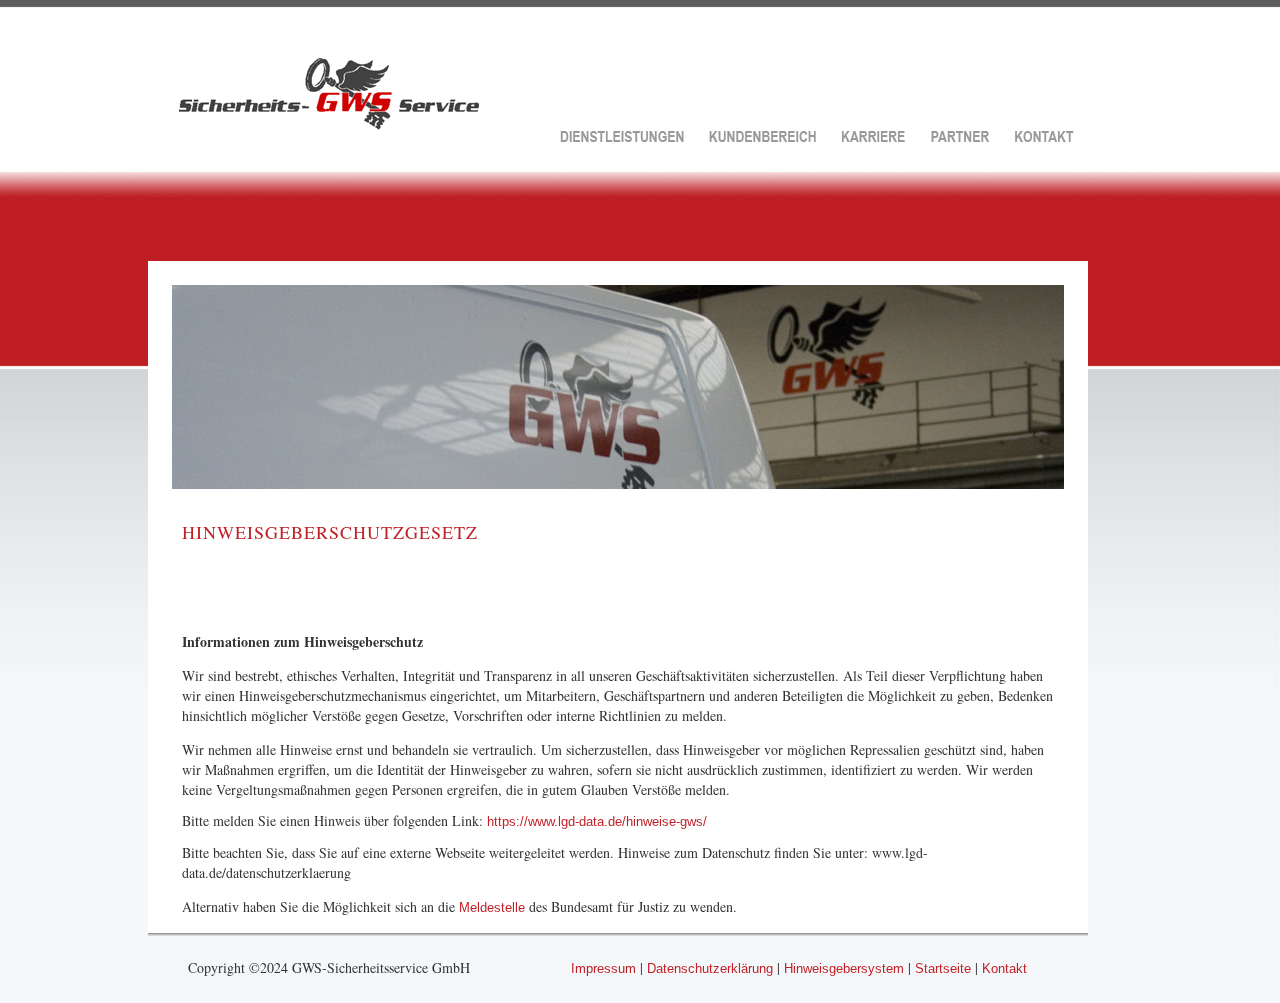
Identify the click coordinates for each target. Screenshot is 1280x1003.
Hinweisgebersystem (844, 968)
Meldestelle (494, 907)
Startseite (943, 968)
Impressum (603, 968)
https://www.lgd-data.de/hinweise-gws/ (597, 821)
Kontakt (1004, 968)
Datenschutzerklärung (710, 968)
